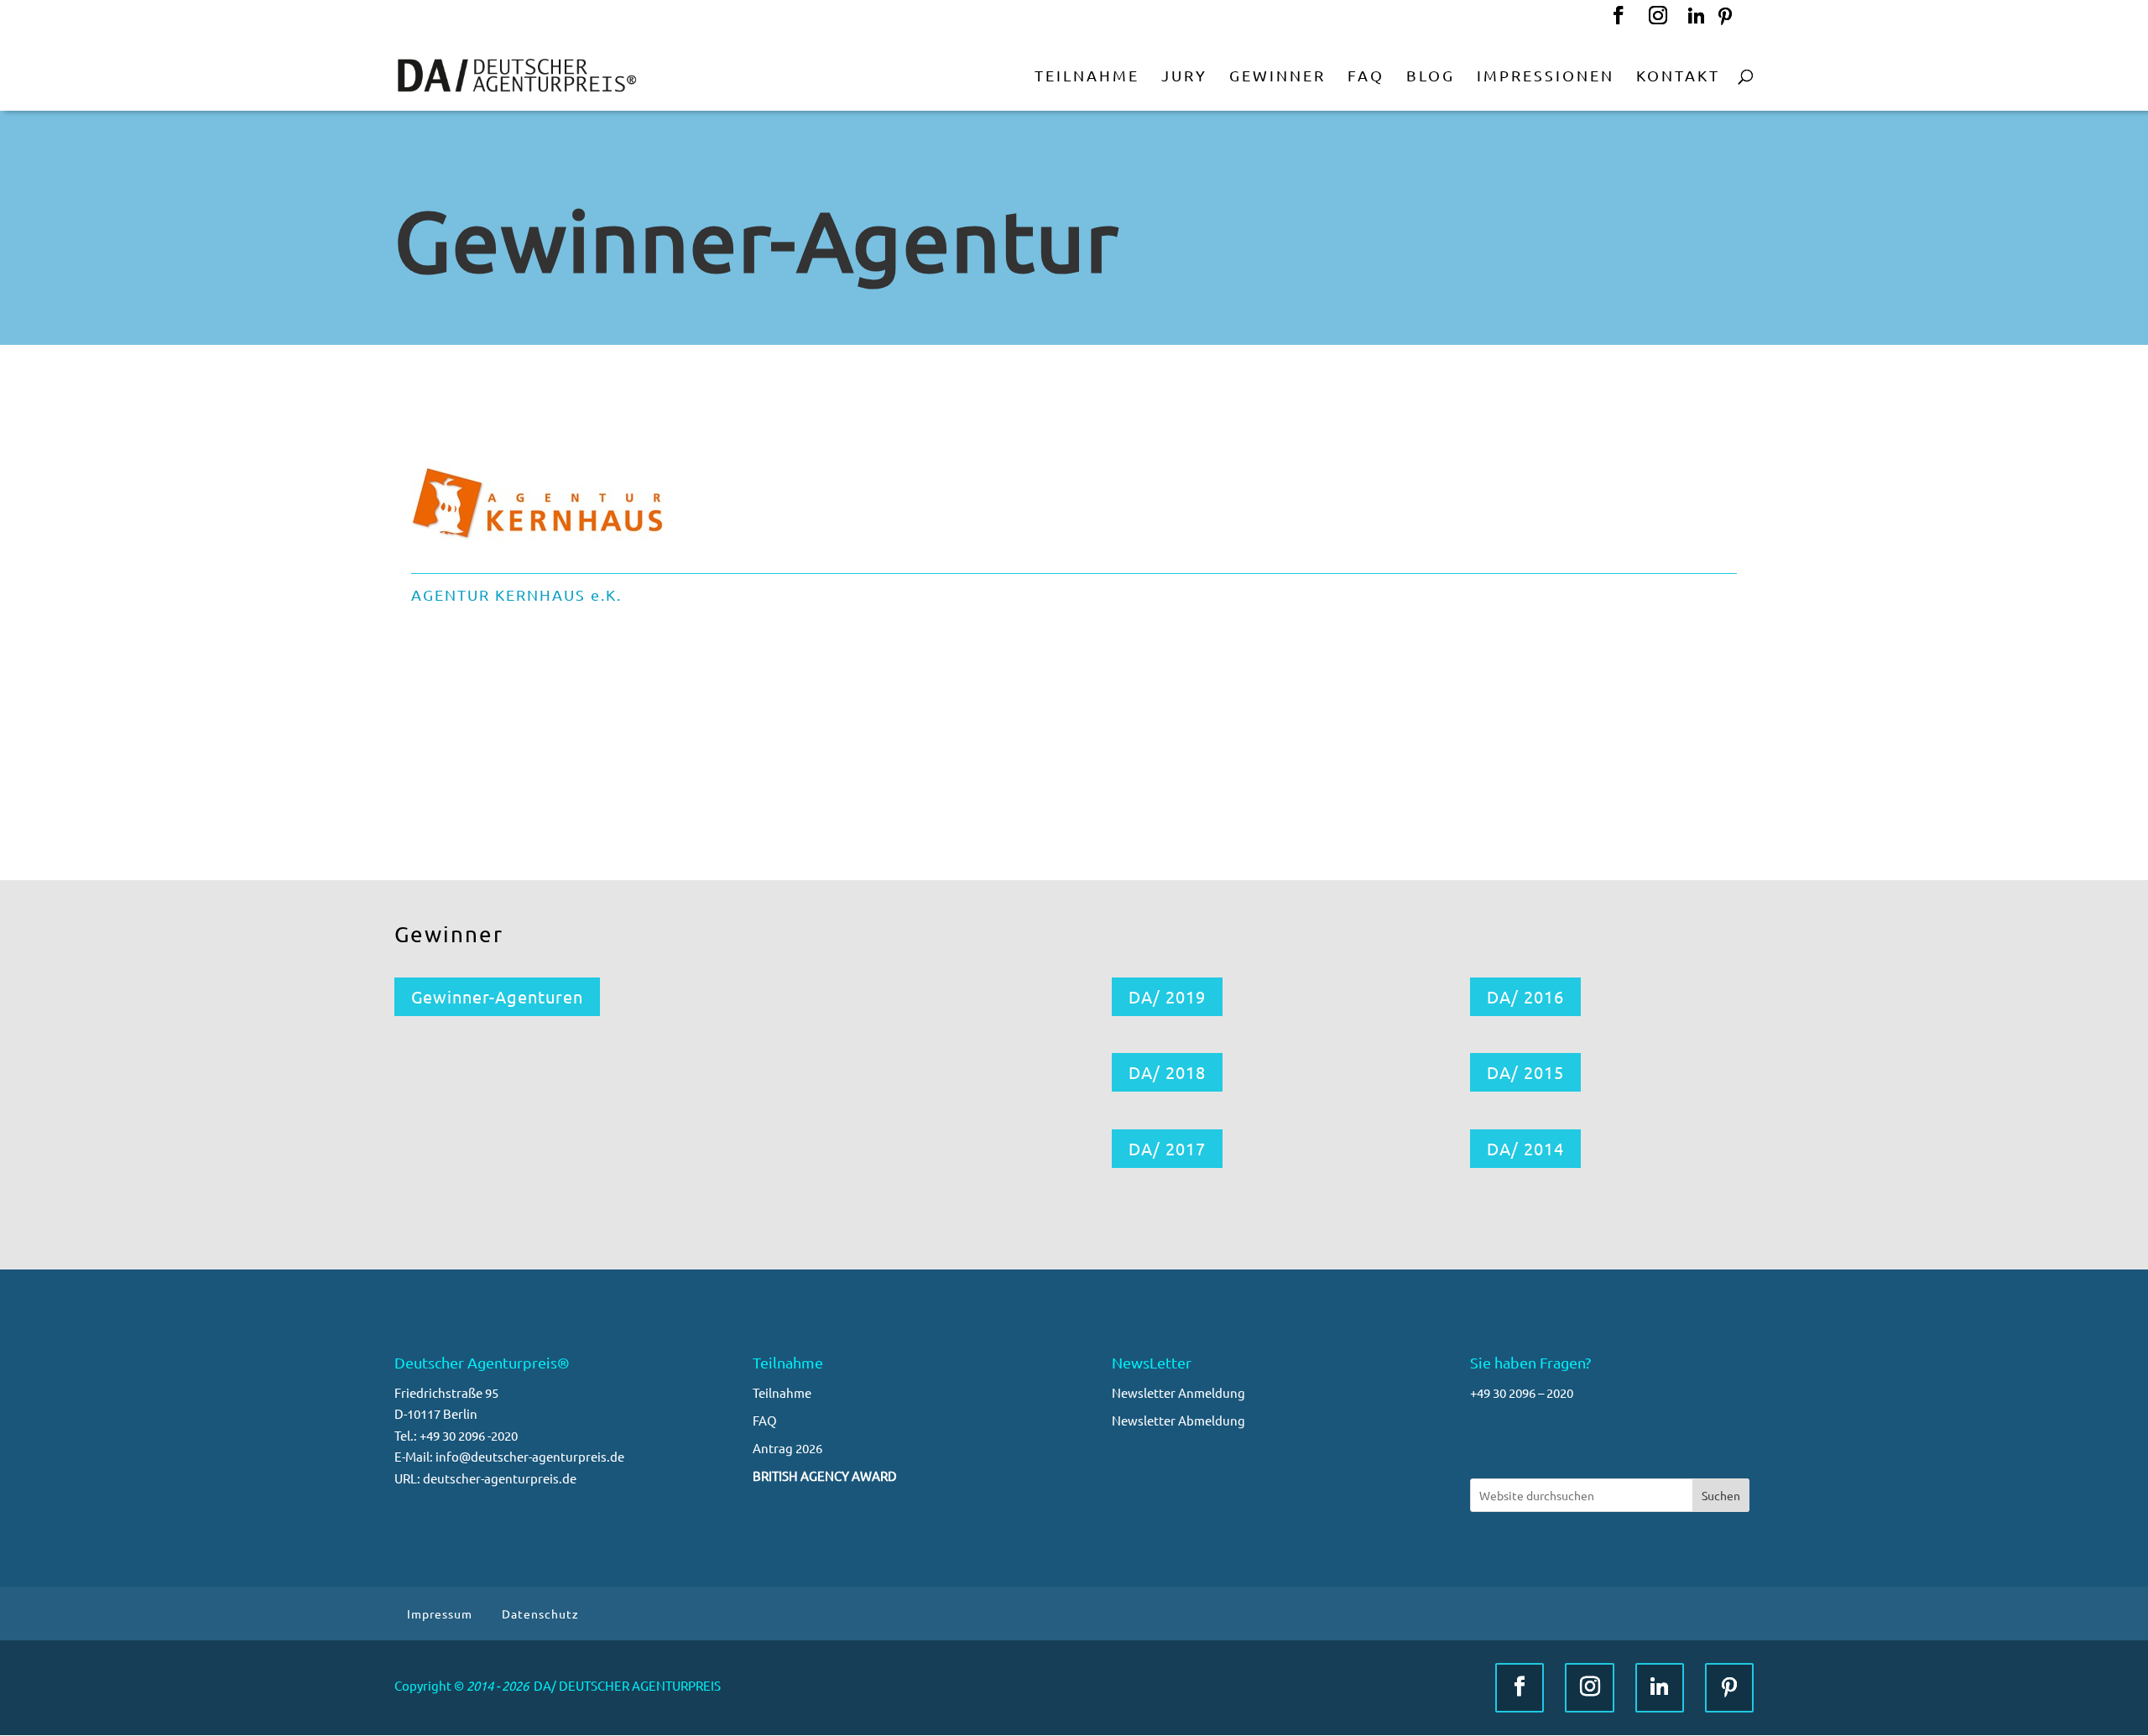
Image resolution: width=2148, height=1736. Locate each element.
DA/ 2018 (1167, 1072)
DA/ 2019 (1167, 996)
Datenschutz (540, 1613)
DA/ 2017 (1167, 1148)
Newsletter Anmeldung (1178, 1392)
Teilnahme (782, 1392)
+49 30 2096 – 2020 (1522, 1392)
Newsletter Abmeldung (1178, 1420)
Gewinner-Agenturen (497, 996)
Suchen (1721, 1495)
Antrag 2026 (787, 1448)
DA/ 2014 (1525, 1148)
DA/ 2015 (1525, 1072)
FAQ (765, 1420)
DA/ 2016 (1525, 996)
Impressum (440, 1613)
